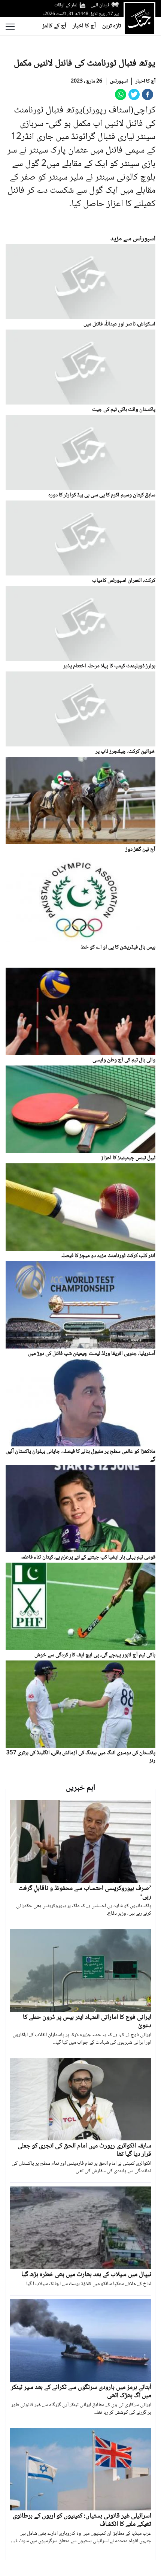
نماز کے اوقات (66, 5)
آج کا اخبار (84, 26)
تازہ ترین (112, 26)
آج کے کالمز (54, 26)
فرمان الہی (100, 5)
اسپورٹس (119, 81)
